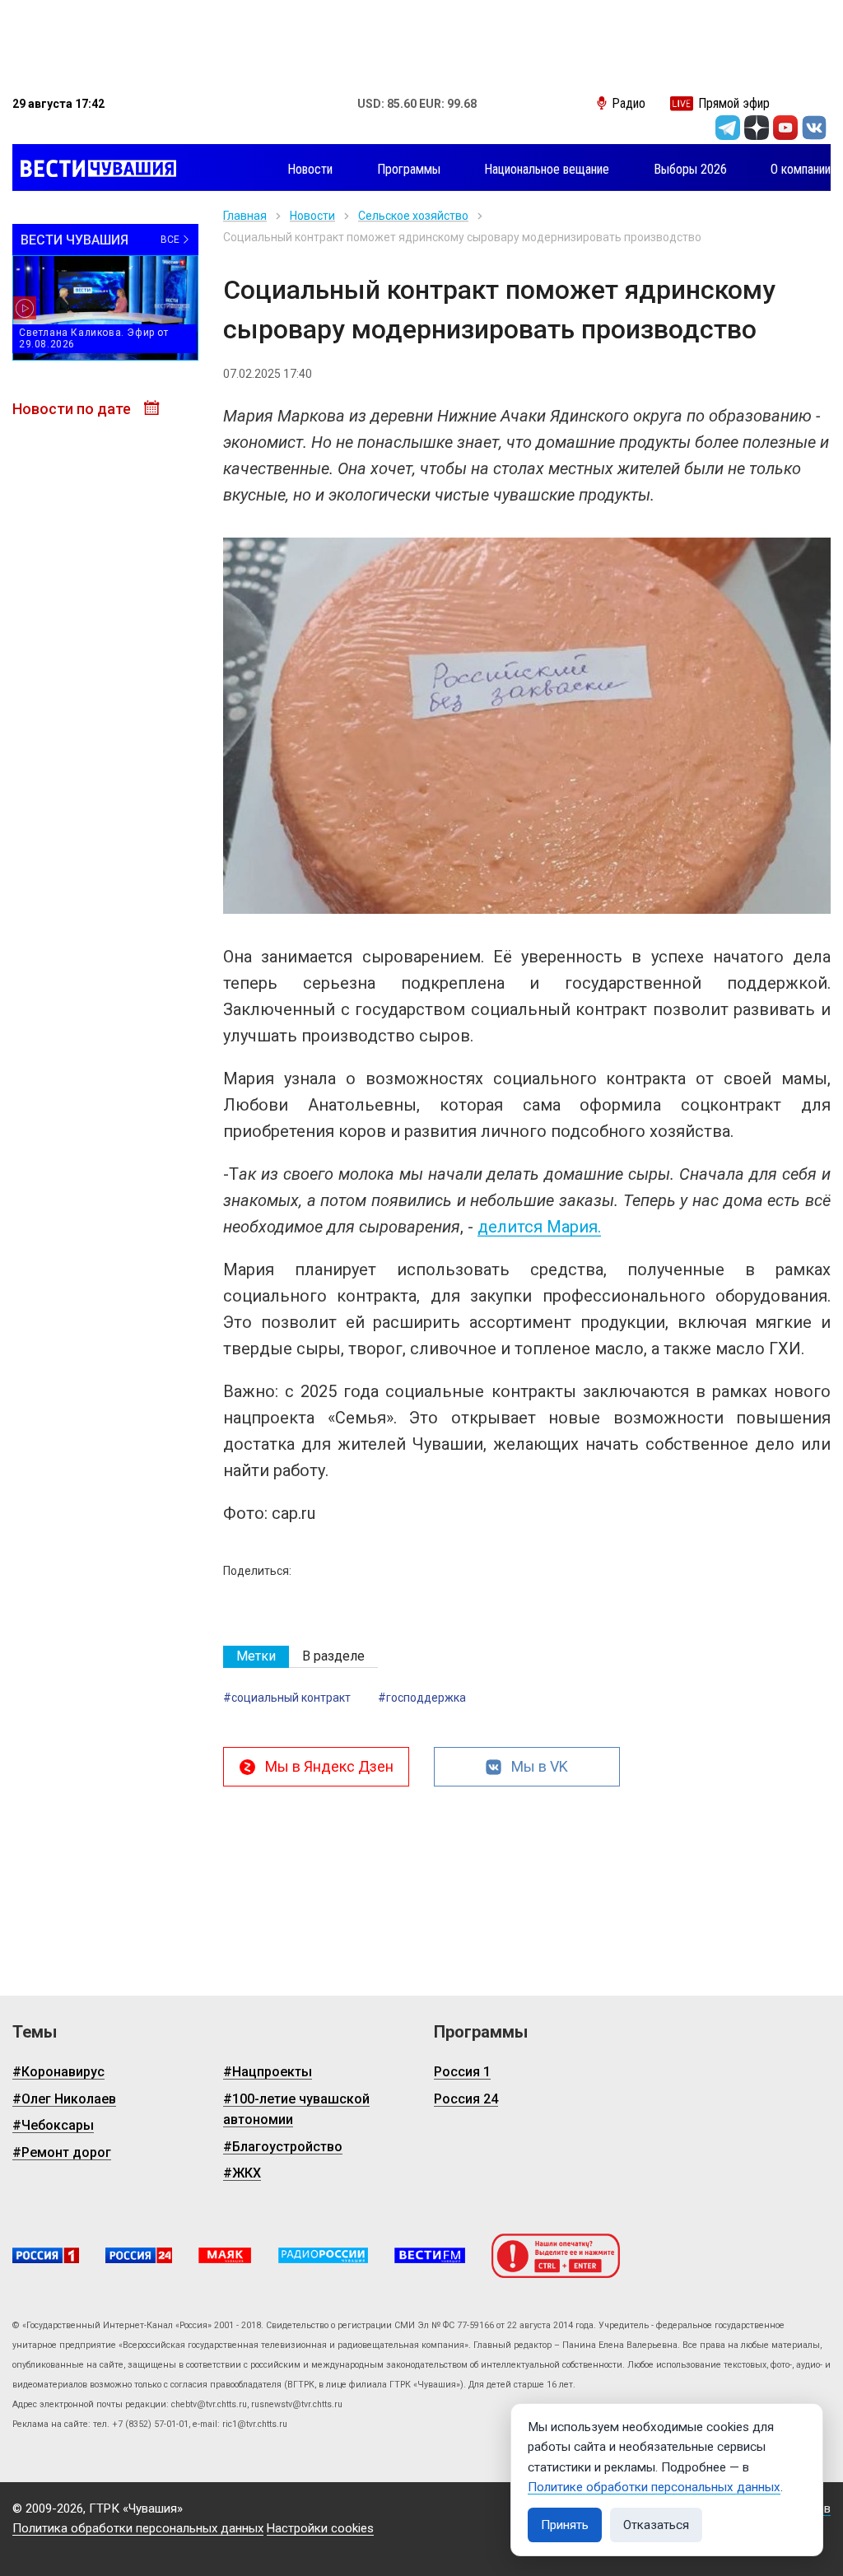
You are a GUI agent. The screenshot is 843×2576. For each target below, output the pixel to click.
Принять (565, 2525)
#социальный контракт (287, 1698)
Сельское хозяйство (413, 216)
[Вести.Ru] (139, 2255)
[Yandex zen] (757, 128)
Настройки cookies (320, 2528)
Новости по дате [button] (73, 409)
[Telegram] (728, 128)
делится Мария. (539, 1227)
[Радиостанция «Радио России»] (323, 2255)
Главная (245, 216)
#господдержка (422, 1698)
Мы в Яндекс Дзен (329, 1766)
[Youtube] (785, 128)
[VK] (814, 128)
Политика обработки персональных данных (138, 2528)
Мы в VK (540, 1766)
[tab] (256, 1657)
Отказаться (656, 2525)
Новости (312, 216)
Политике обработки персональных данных (654, 2487)
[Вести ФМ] (430, 2255)
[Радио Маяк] (225, 2255)
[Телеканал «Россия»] (46, 2255)
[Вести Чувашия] (94, 170)
